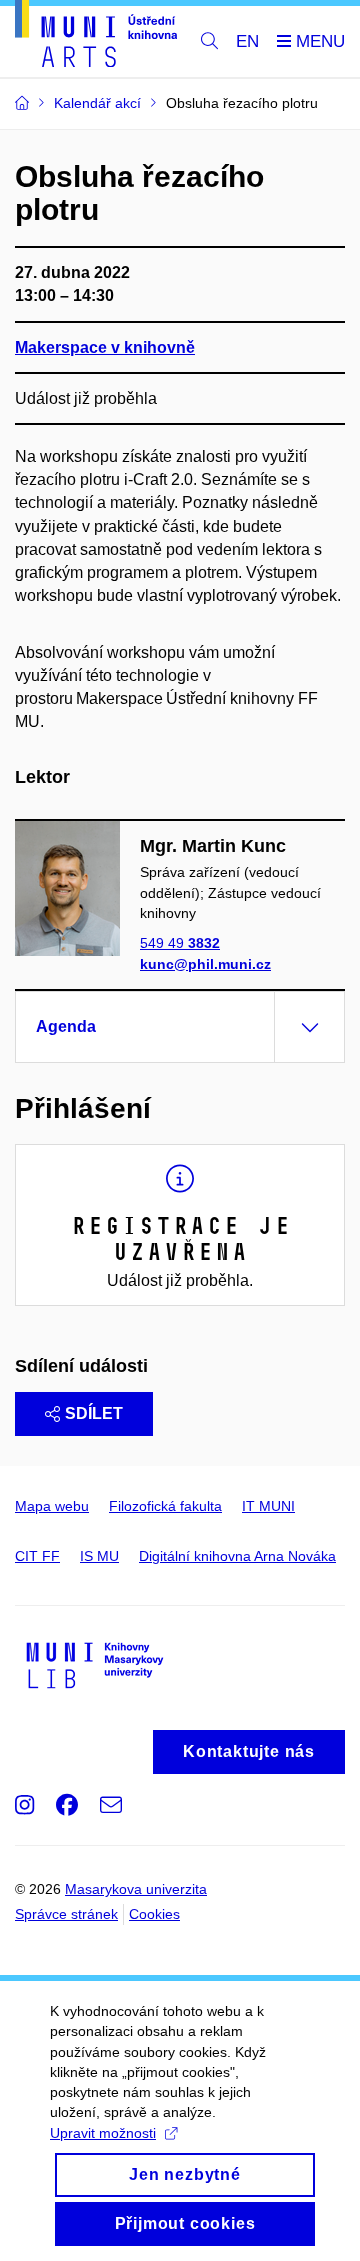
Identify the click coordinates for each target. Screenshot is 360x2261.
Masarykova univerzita (136, 1889)
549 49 (180, 943)
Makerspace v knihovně (105, 347)
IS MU (99, 1556)
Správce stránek (66, 1914)
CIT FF (37, 1556)
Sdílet (94, 1413)
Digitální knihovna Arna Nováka (237, 1556)
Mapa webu (52, 1506)
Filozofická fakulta (165, 1506)
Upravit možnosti (103, 2133)
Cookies (154, 1914)
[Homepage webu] (96, 37)
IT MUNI (268, 1506)
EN (247, 41)
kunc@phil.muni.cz (205, 964)
